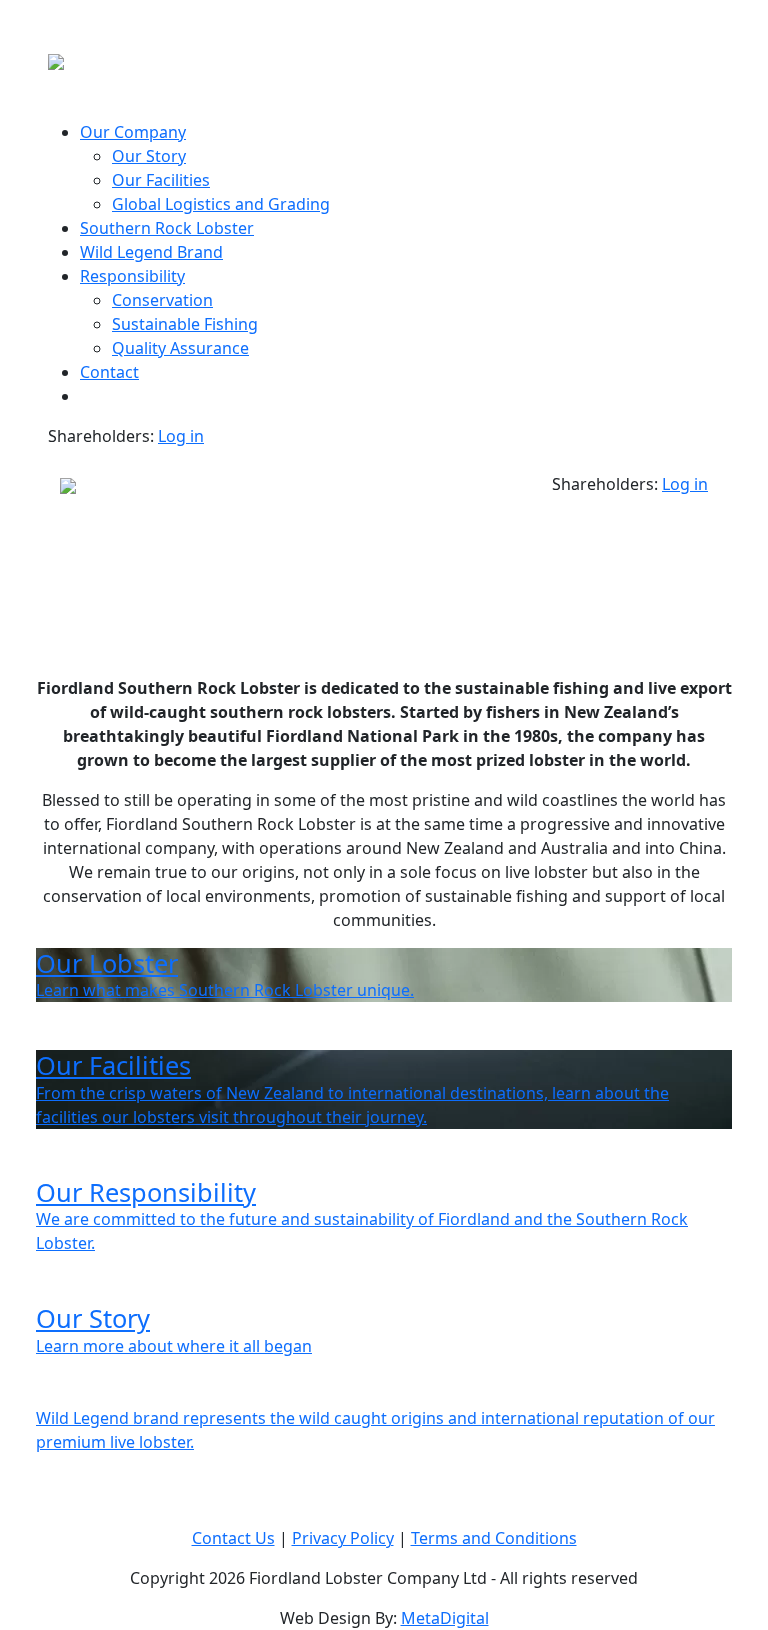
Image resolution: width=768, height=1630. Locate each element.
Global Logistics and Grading (221, 204)
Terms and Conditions (494, 1538)
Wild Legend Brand (151, 252)
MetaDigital (445, 1618)
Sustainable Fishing (185, 324)
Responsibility (132, 276)
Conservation (162, 300)
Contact (109, 372)
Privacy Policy (343, 1538)
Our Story (149, 156)
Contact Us (233, 1538)
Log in (181, 436)
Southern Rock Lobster (167, 228)
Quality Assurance (180, 348)
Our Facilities (161, 180)
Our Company (133, 132)
